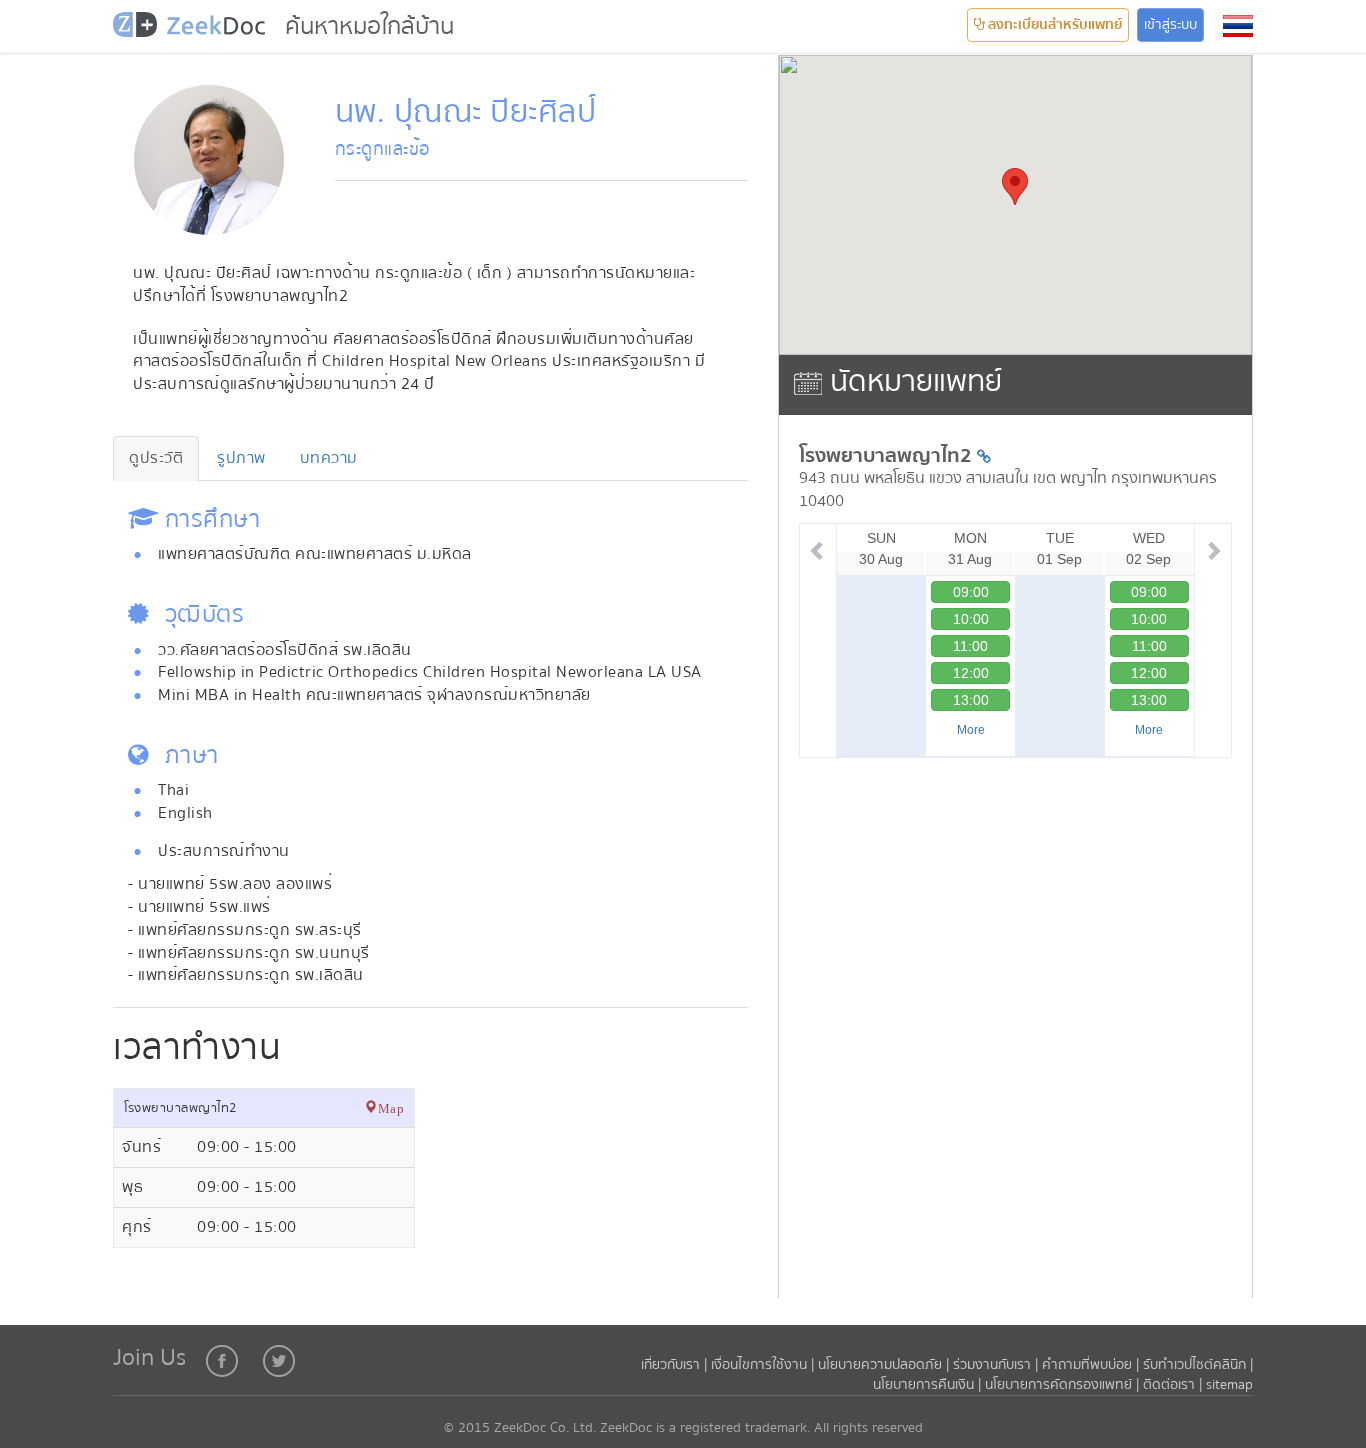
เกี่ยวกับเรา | (676, 1365)
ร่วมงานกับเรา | (995, 1365)
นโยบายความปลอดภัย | (885, 1365)
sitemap (1229, 1385)
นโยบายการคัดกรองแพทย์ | (1064, 1385)
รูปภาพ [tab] (241, 458)
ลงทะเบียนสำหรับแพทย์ (1053, 25)
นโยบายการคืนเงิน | (929, 1385)
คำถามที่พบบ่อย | (1090, 1365)
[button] (1238, 26)
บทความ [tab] (329, 458)
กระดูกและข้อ (383, 149)
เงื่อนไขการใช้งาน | (764, 1365)
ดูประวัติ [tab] (156, 458)
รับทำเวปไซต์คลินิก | (1198, 1365)
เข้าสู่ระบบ (1170, 25)
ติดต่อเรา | (1174, 1385)
